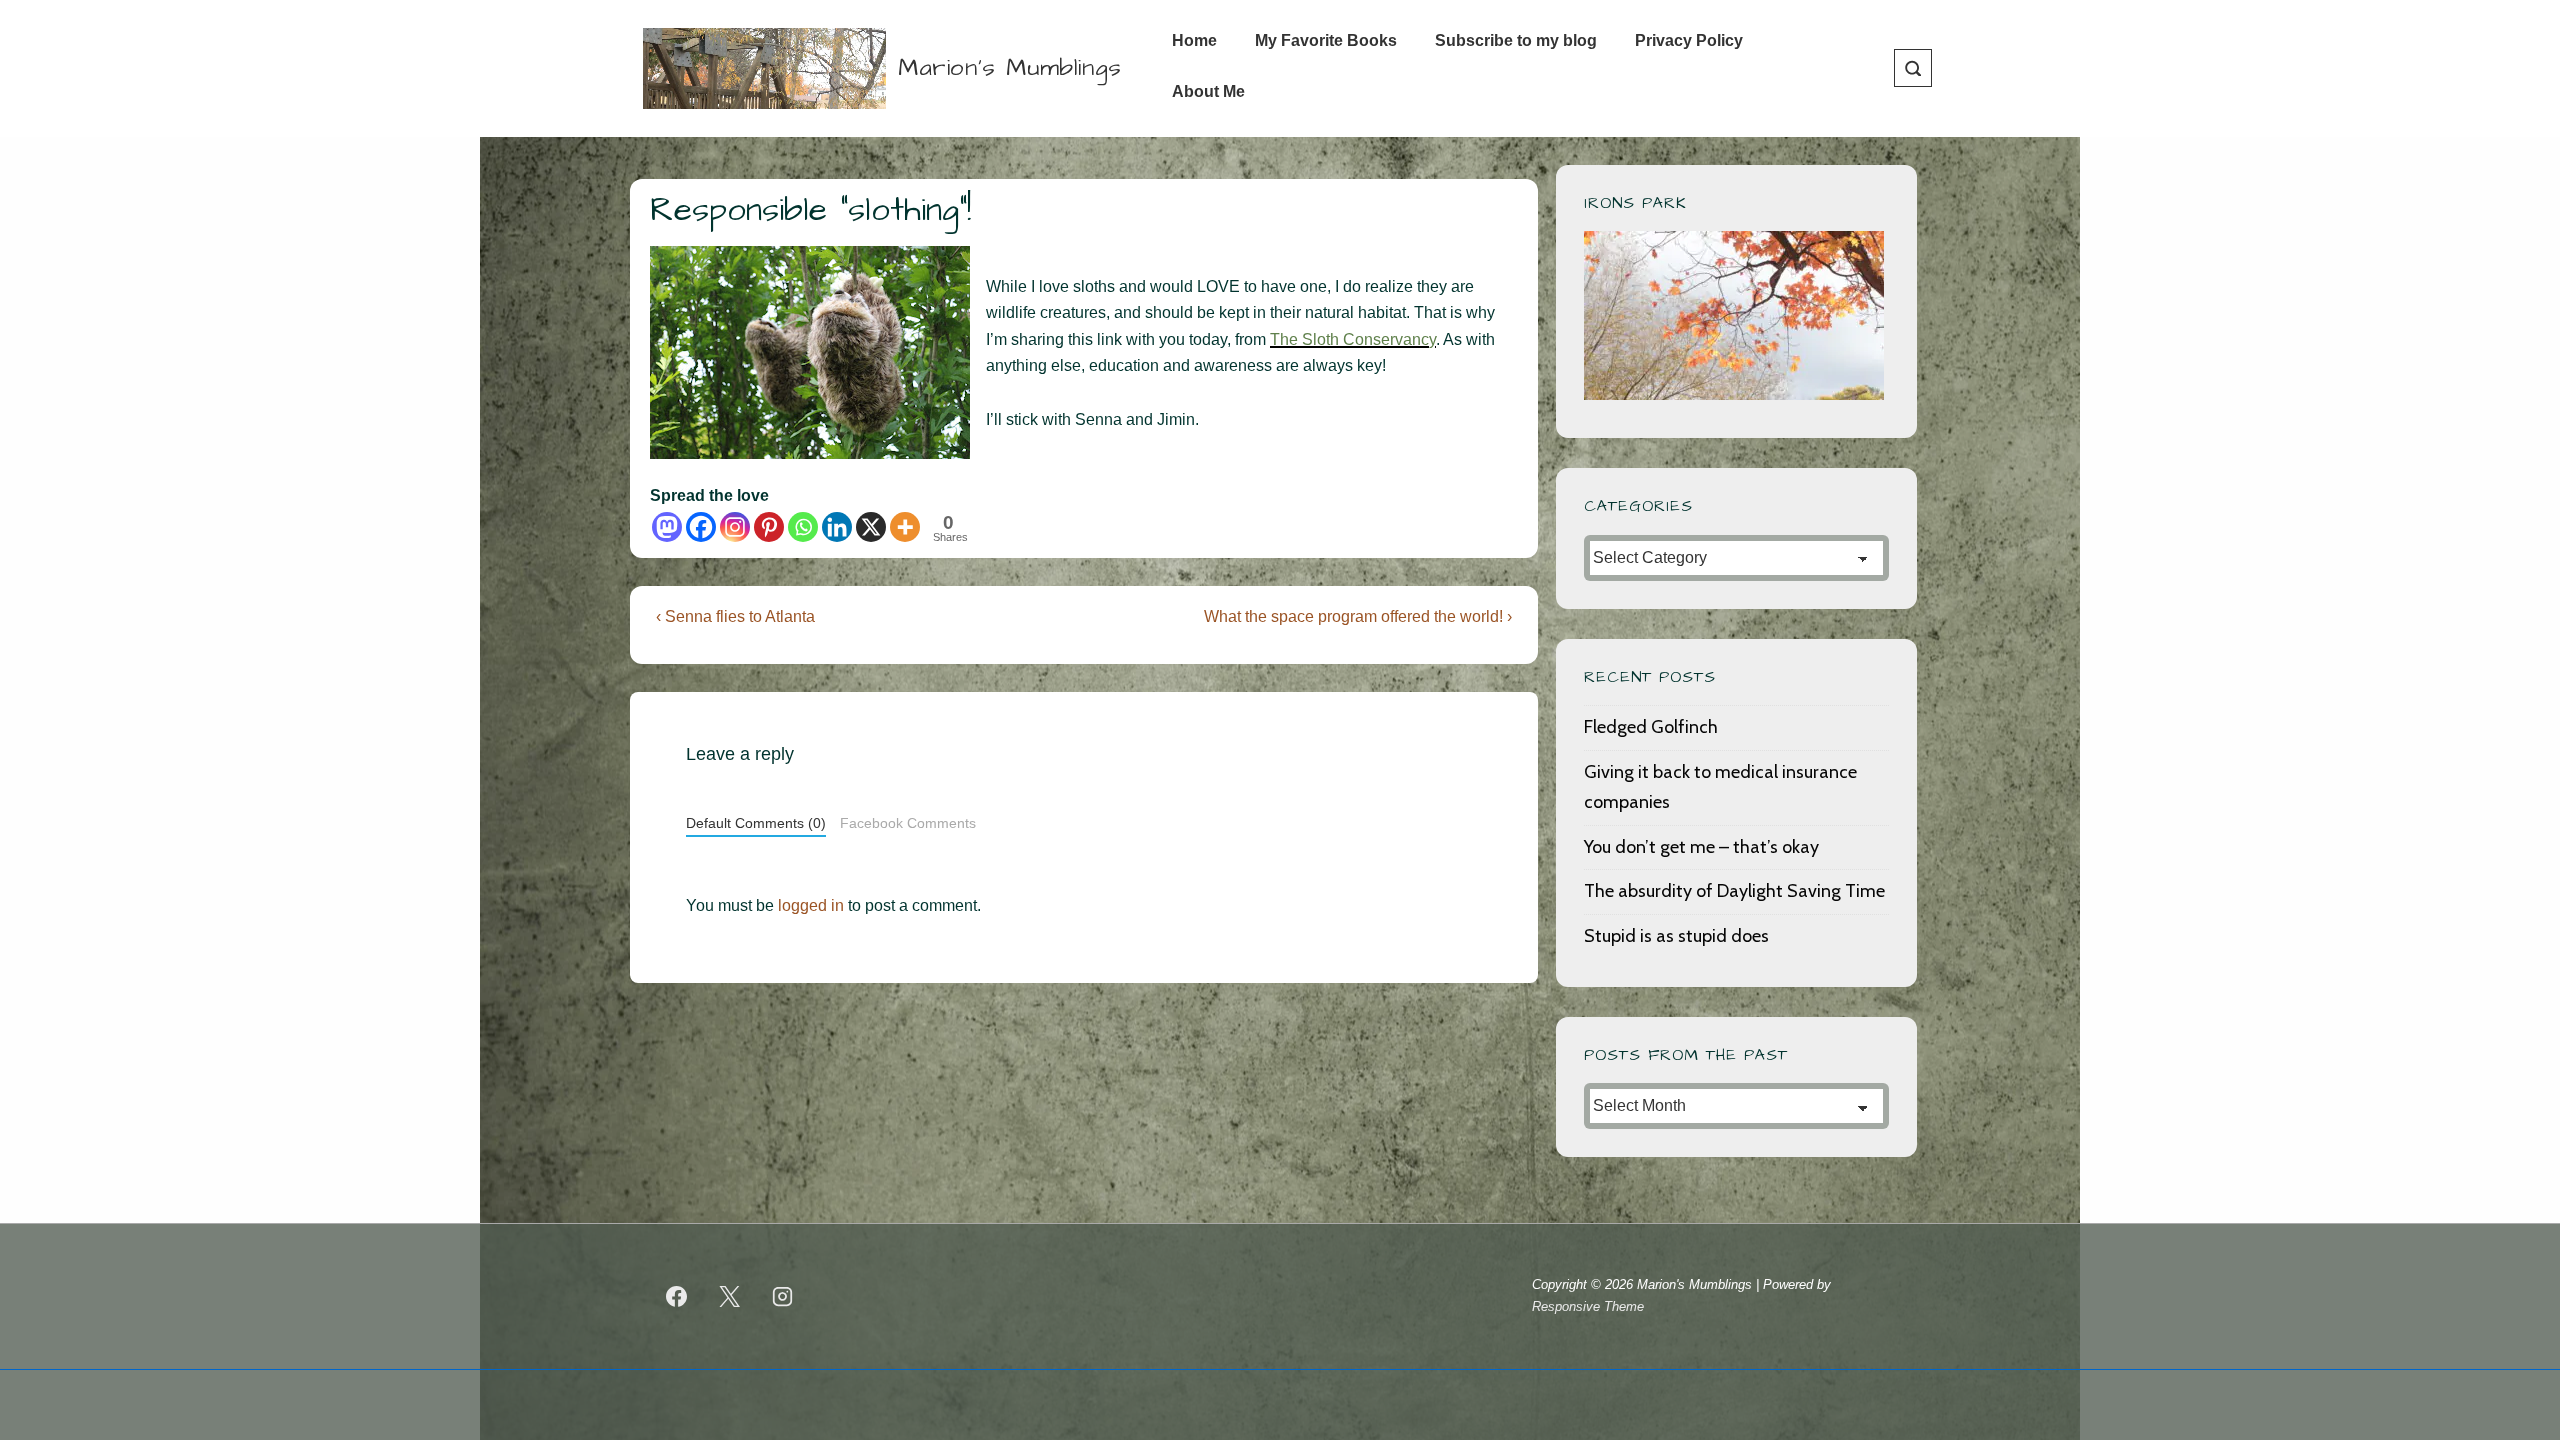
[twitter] (730, 1296)
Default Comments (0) (756, 823)
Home (1194, 40)
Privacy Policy (1689, 40)
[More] (905, 527)
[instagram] (783, 1296)
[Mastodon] (667, 527)
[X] (871, 527)
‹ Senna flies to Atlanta (735, 616)
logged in (811, 905)
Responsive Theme (1588, 1306)
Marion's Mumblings (1010, 68)
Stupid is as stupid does (1676, 936)
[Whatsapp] (803, 527)
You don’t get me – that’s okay (1701, 847)
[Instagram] (735, 527)
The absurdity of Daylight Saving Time (1734, 891)
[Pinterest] (769, 527)
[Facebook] (701, 527)
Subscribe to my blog (1516, 40)
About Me (1208, 91)
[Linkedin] (837, 527)
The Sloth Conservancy (1353, 339)
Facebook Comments (908, 823)
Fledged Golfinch (1651, 727)
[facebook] (677, 1296)
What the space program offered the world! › (1358, 616)
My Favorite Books (1326, 40)
